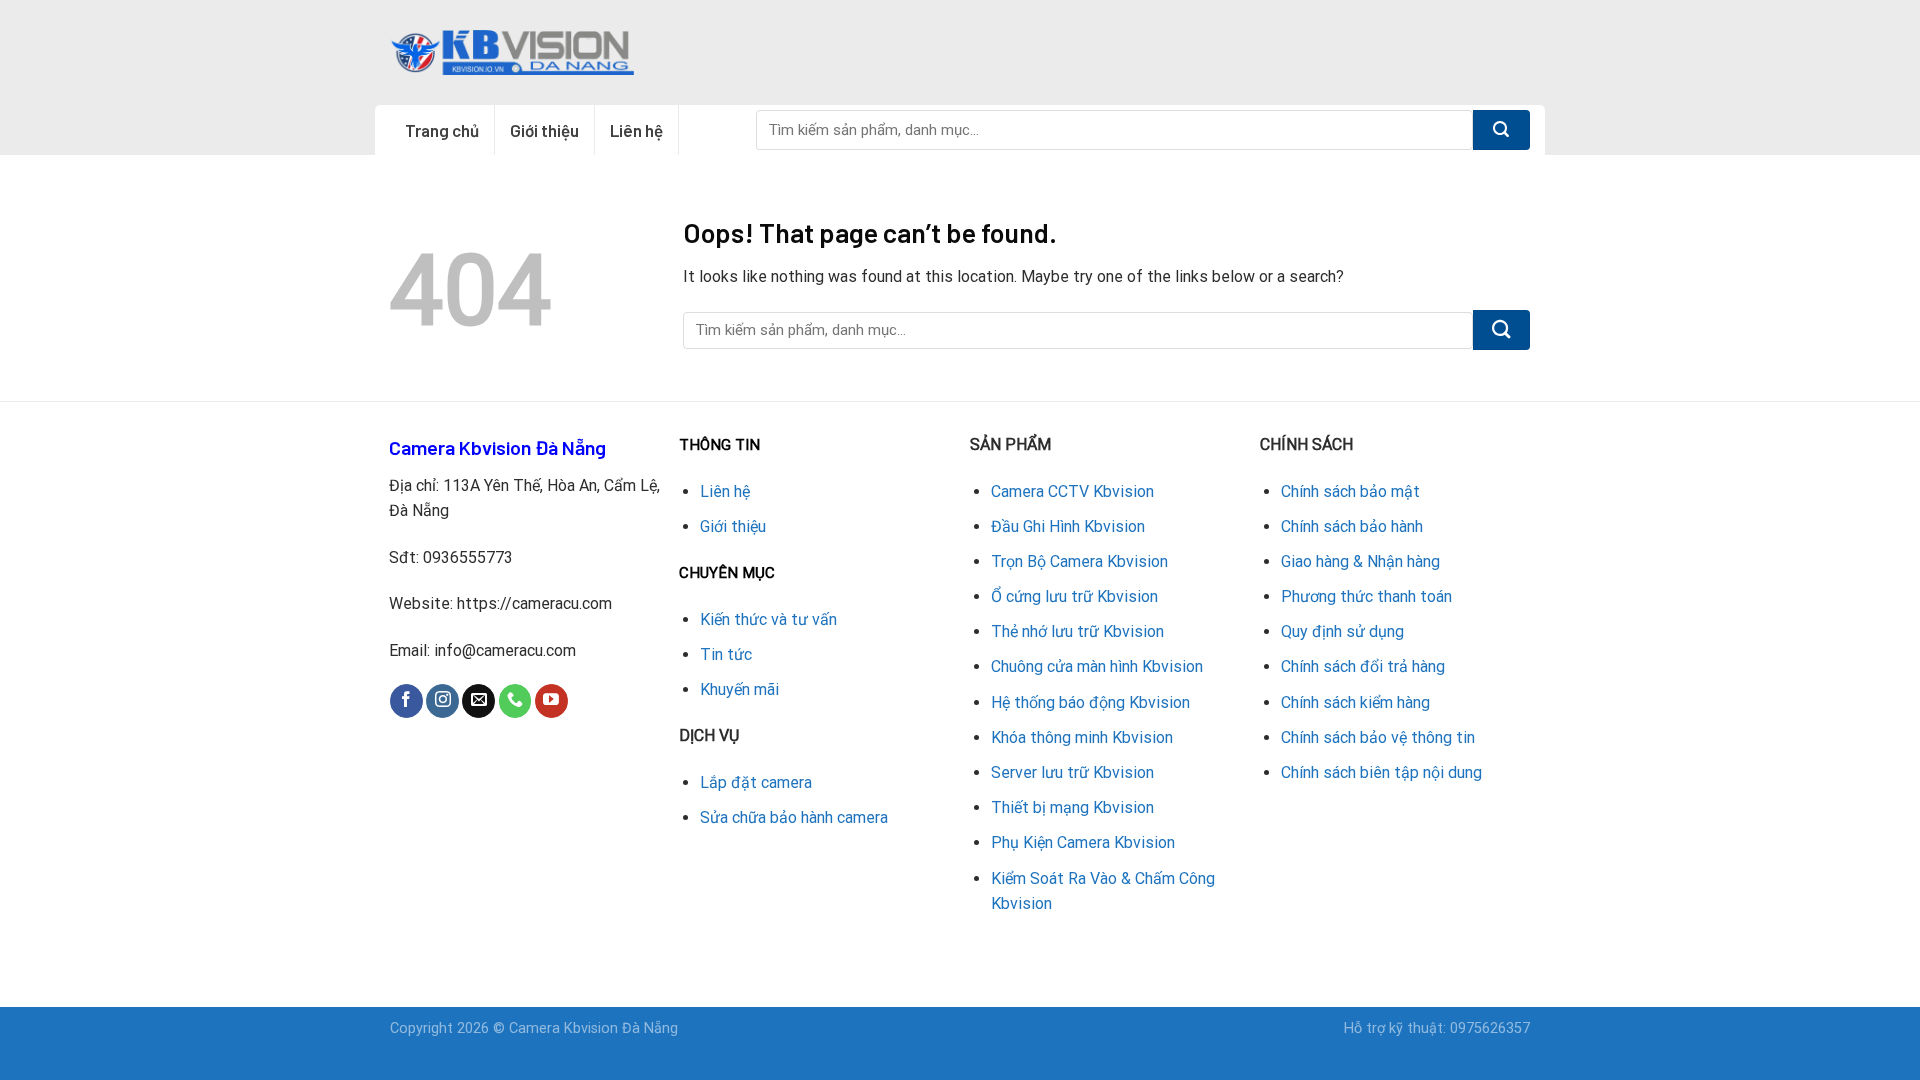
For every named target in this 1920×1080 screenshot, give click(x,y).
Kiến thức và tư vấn (768, 619)
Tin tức (726, 654)
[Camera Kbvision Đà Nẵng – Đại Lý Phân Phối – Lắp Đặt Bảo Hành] (512, 52)
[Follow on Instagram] (442, 701)
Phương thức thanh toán (1366, 596)
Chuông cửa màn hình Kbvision (1097, 666)
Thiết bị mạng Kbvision (1072, 807)
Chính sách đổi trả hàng (1363, 666)
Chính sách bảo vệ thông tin (1378, 737)
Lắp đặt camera (756, 782)
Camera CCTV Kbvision (1072, 491)
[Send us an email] (478, 701)
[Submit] (1501, 130)
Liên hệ (636, 130)
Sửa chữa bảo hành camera (794, 817)
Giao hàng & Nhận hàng (1360, 561)
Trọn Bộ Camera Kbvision (1079, 561)
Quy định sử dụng (1342, 631)
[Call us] (515, 701)
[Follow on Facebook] (406, 701)
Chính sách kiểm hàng (1355, 702)
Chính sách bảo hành (1352, 526)
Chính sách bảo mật (1350, 491)
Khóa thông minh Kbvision (1082, 737)
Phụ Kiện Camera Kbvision (1083, 842)
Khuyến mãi (739, 689)
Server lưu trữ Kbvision (1072, 772)
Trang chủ (442, 130)
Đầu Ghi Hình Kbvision (1068, 526)
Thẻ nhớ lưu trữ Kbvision (1077, 631)
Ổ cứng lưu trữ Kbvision (1074, 596)
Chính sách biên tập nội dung (1381, 772)
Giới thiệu (544, 130)
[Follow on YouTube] (551, 701)
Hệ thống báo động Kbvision (1090, 702)
